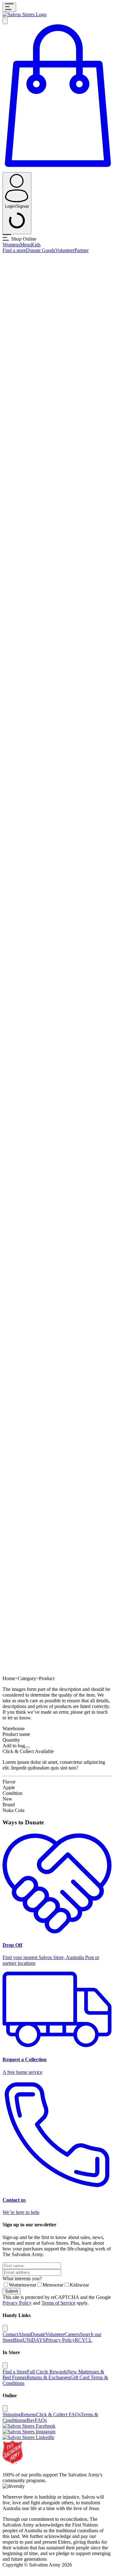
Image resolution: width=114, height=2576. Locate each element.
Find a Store (15, 2372)
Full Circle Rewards (47, 2372)
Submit (12, 2291)
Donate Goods (41, 250)
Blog (18, 2340)
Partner (82, 250)
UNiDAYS (34, 2340)
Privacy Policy (17, 2303)
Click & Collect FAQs (58, 2414)
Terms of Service (58, 2303)
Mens (25, 245)
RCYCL (83, 2340)
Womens (11, 245)
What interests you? (22, 2278)
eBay (30, 2420)
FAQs (41, 2420)
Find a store (14, 250)
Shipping (12, 2414)
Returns (28, 2414)
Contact (10, 2334)
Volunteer (65, 250)
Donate (38, 2334)
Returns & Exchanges (48, 2377)
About (24, 2334)
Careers (72, 2334)
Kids (36, 245)
